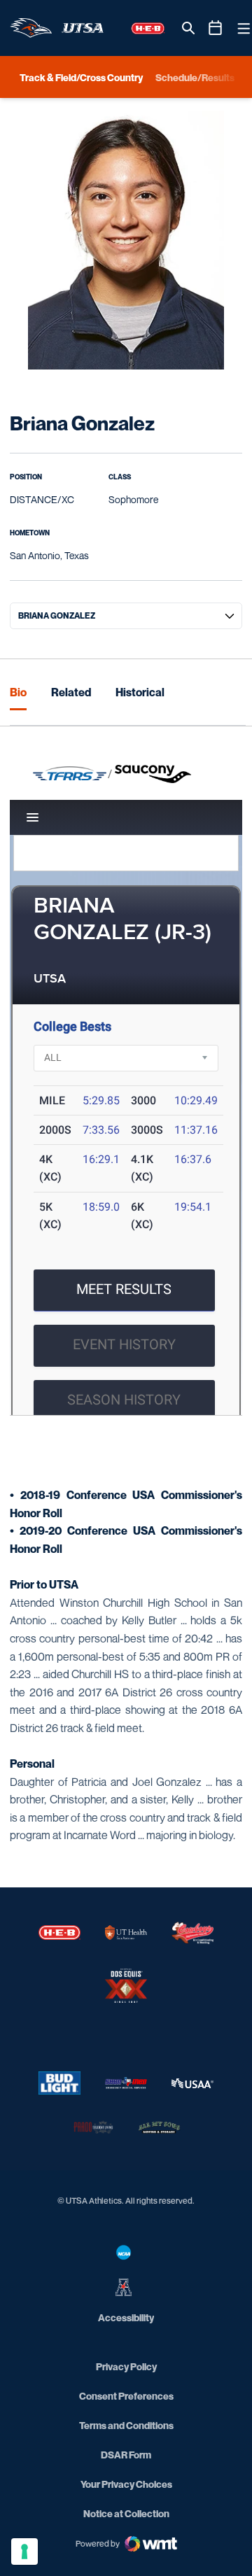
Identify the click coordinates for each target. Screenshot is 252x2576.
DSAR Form (126, 2455)
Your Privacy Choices (126, 2484)
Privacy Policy (126, 2366)
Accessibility (126, 2317)
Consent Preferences (126, 2396)
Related (71, 692)
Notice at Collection (126, 2513)
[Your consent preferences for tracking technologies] (24, 2552)
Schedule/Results (195, 77)
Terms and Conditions (126, 2425)
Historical (140, 692)
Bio (18, 692)
